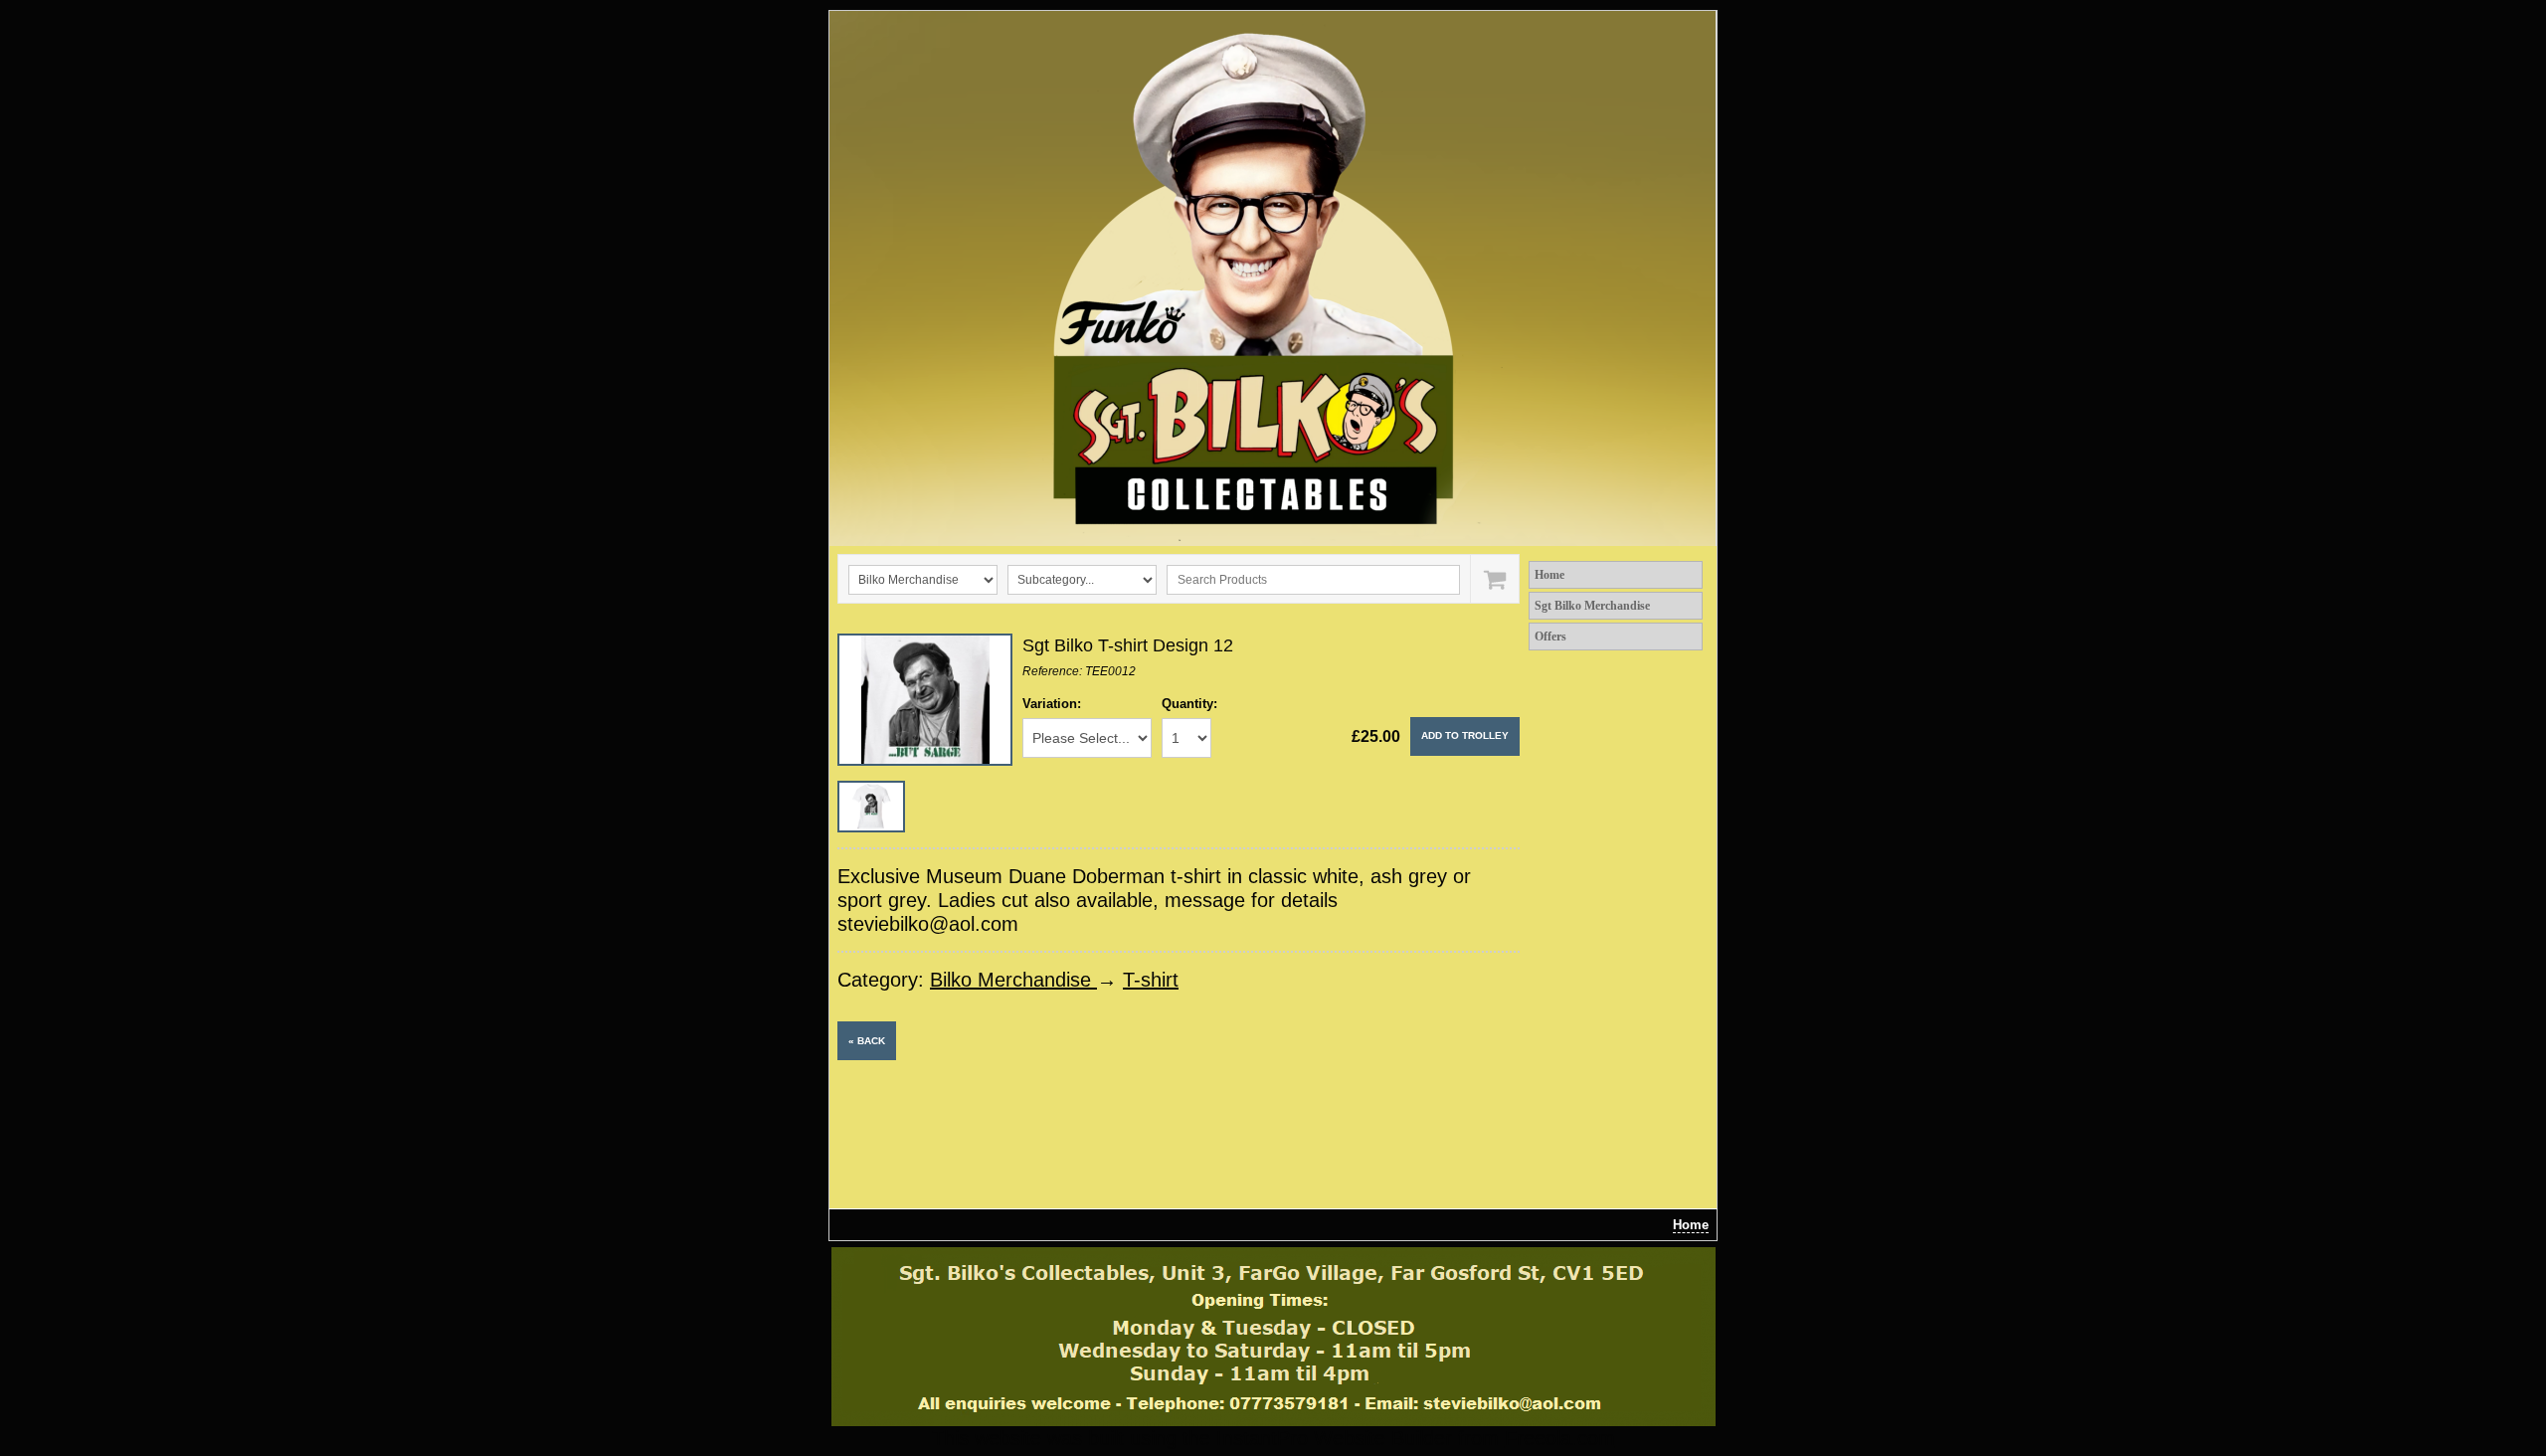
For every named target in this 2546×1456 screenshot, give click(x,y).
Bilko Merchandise (1013, 980)
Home (1549, 575)
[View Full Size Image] (925, 700)
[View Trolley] (1494, 579)
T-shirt (1151, 980)
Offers (1550, 637)
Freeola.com (1560, 1438)
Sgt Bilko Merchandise (1592, 606)
